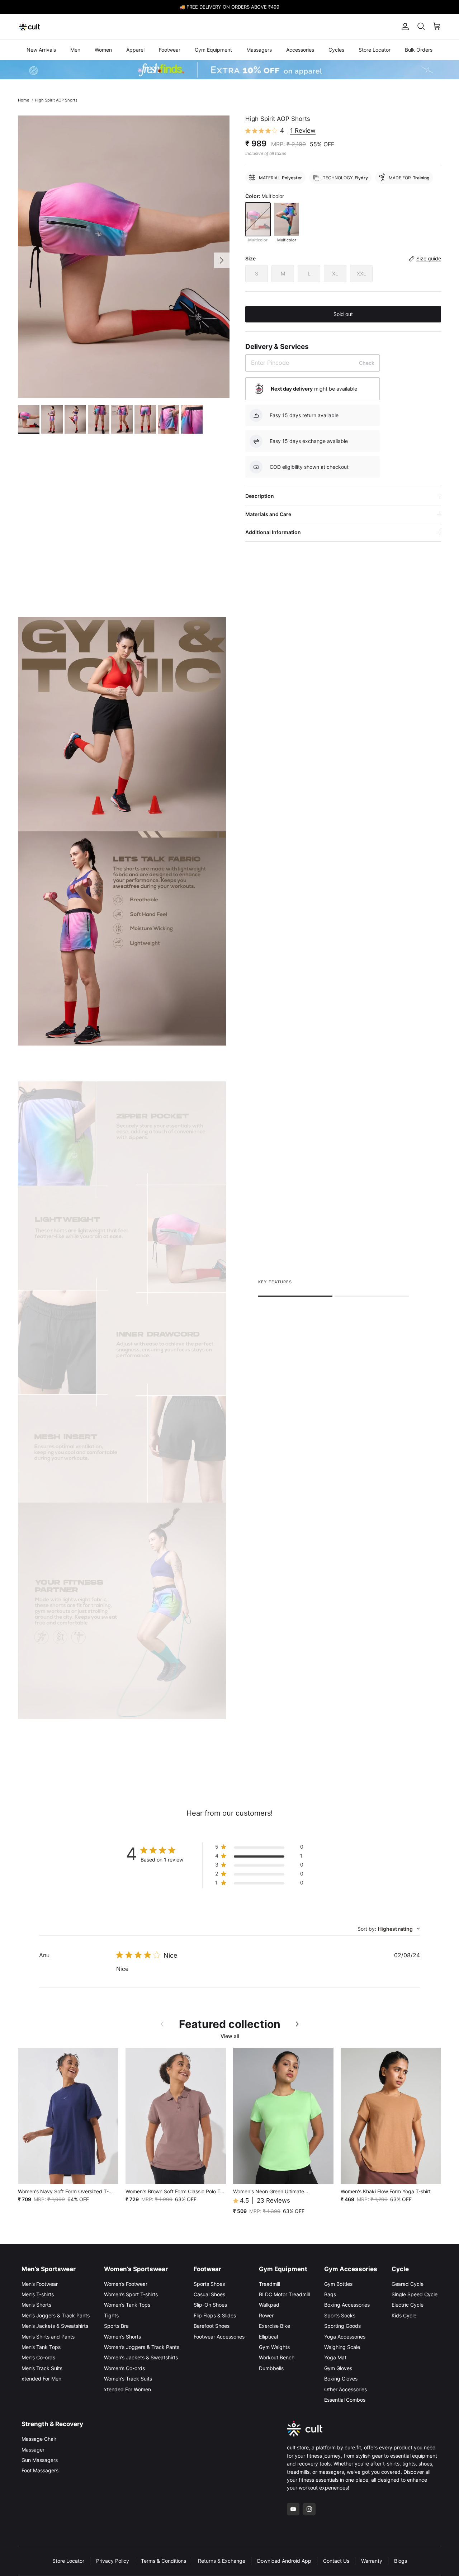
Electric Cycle (408, 2305)
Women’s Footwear (126, 2284)
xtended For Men (41, 2379)
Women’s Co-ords (124, 2368)
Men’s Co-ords (38, 2357)
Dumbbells (271, 2368)
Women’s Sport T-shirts (131, 2294)
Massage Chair (39, 2439)
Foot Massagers (40, 2470)
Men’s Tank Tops (41, 2347)
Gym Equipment (213, 50)
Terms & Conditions (164, 2561)
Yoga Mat (335, 2357)
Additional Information (273, 532)
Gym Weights (274, 2347)
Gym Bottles (338, 2284)
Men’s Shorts (36, 2305)
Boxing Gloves (341, 2379)
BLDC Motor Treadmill (284, 2294)
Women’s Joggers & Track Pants (142, 2347)
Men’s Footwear (40, 2284)
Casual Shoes (209, 2294)
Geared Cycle (408, 2284)
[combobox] (389, 1929)
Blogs (401, 2561)
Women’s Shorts (122, 2337)
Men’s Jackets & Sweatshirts (55, 2326)
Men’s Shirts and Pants (48, 2337)
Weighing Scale (342, 2347)
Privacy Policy (113, 2561)
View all (230, 2036)
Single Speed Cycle (415, 2294)
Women (103, 50)
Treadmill (269, 2284)
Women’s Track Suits (128, 2379)
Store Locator (375, 50)
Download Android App (284, 2561)
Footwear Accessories (219, 2337)
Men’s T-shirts (38, 2294)
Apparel (135, 50)
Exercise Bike (275, 2326)
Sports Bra (116, 2326)
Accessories (300, 50)
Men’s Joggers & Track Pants (56, 2315)
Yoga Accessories (345, 2337)
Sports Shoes (209, 2284)
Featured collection (230, 2024)
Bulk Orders (419, 50)
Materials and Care (268, 514)
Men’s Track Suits (42, 2368)
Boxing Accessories (347, 2305)
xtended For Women (127, 2389)
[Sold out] (258, 219)
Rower (266, 2315)
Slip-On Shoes (210, 2305)
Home (23, 100)
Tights (111, 2315)
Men (75, 50)
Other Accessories (346, 2389)
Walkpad (269, 2305)
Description (260, 496)
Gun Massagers (40, 2460)
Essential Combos (345, 2400)
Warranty (372, 2561)
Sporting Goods (342, 2326)
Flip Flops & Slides (215, 2315)
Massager (33, 2450)
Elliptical (268, 2337)
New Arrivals (41, 50)
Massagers (259, 50)
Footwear (170, 50)
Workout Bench (277, 2357)
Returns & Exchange (222, 2561)
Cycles (336, 50)
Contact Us (336, 2561)
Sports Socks (340, 2315)
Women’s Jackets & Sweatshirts (141, 2357)
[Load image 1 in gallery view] (124, 257)
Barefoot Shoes (212, 2326)
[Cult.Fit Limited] (30, 27)
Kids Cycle (404, 2315)
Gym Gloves (338, 2368)
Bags (330, 2294)
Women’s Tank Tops (127, 2305)
